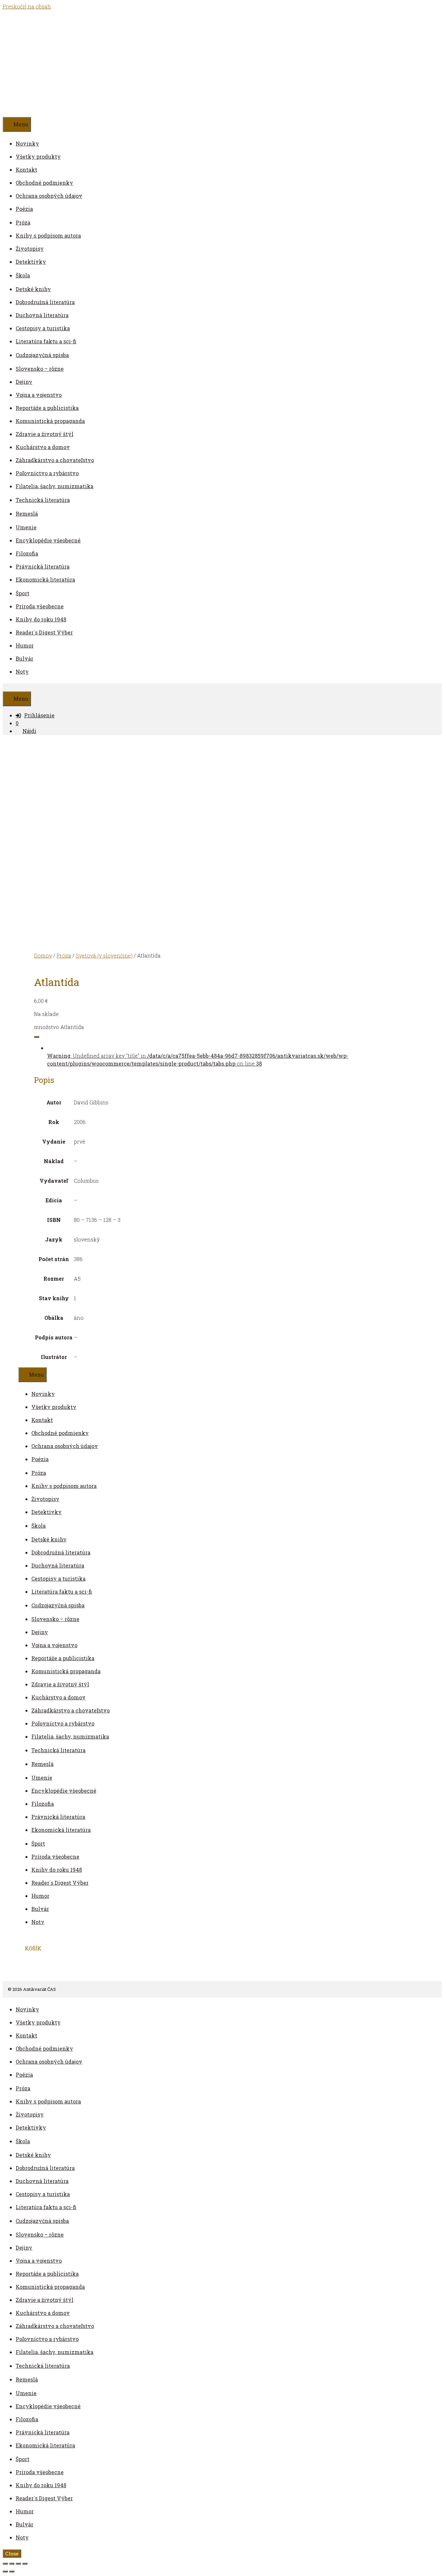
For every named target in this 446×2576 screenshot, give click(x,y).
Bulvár (24, 658)
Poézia (24, 209)
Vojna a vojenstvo (39, 395)
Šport (23, 593)
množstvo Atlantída (59, 1027)
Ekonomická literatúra (45, 579)
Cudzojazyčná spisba (42, 355)
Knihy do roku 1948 (41, 619)
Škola (23, 275)
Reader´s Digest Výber (44, 632)
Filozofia (27, 553)
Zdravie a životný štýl (45, 434)
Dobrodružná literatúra (45, 302)
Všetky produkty (38, 156)
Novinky (27, 143)
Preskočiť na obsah (27, 6)
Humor (25, 645)
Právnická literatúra (43, 566)
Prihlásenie (39, 715)
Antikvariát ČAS (94, 63)
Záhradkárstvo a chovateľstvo (55, 460)
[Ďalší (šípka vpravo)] (12, 2571)
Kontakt (26, 170)
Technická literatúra (43, 500)
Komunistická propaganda (50, 421)
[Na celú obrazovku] (12, 2564)
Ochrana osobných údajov (49, 196)
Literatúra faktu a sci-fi (46, 341)
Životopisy (30, 249)
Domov (43, 955)
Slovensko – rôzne (40, 369)
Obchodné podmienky (44, 183)
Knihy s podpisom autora (48, 235)
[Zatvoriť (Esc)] (25, 2564)
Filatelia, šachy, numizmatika (55, 486)
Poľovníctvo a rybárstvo (47, 473)
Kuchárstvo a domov (43, 447)
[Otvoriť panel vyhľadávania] (6, 687)
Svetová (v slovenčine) (104, 955)
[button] (33, 222)
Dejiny (24, 382)
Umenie (26, 527)
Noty (22, 671)
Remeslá (27, 514)
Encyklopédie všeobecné (48, 540)
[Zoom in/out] (5, 2564)
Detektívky (31, 262)
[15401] (37, 1037)
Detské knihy (33, 289)
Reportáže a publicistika (47, 408)
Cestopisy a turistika (43, 328)
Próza (23, 222)
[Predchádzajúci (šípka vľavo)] (5, 2571)
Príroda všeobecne (40, 606)
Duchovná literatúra (42, 315)
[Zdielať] (18, 2564)
